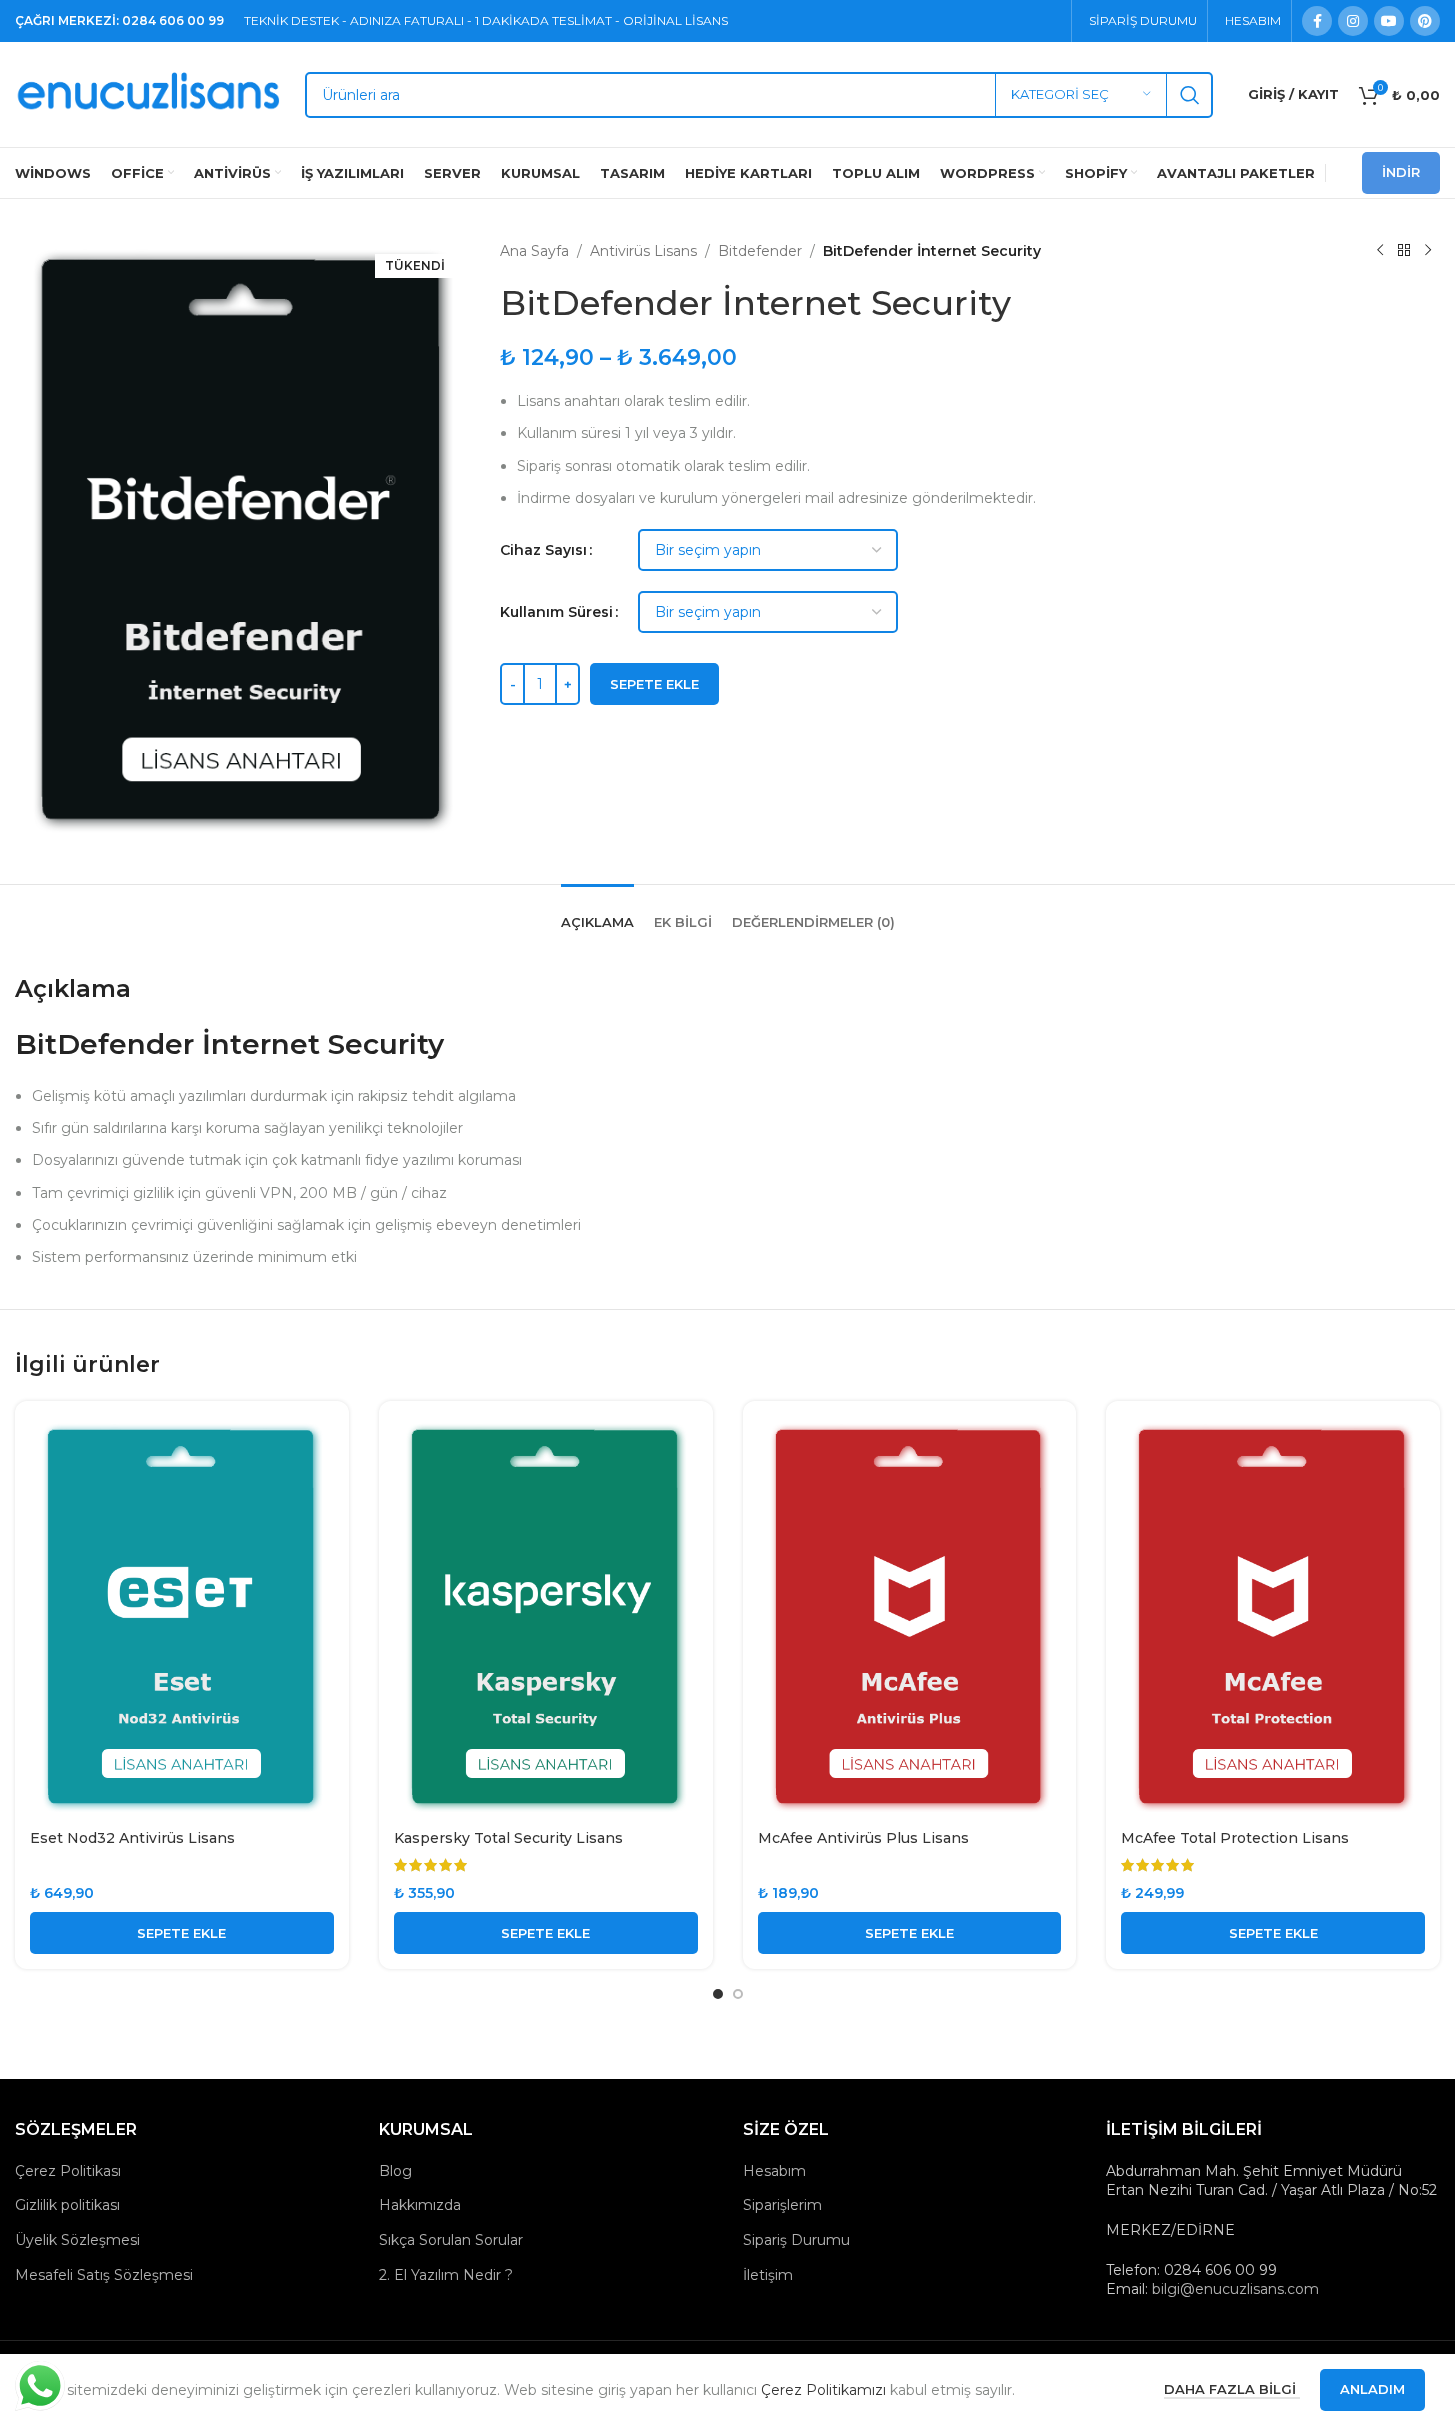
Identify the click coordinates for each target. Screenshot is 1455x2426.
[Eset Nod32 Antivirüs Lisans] (182, 1618)
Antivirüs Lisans (643, 251)
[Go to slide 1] (718, 1994)
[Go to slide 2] (738, 1994)
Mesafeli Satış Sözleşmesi (104, 2275)
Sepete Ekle (654, 684)
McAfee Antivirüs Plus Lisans (863, 1838)
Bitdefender (760, 251)
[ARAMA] (1190, 95)
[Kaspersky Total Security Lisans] (546, 1618)
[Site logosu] (150, 93)
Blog (395, 2171)
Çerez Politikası (68, 2171)
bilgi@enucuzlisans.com (1235, 2289)
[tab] (597, 913)
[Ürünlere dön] (1404, 251)
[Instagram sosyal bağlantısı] (1353, 21)
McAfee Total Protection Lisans (1235, 1838)
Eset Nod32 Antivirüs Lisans (132, 1838)
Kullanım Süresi (556, 612)
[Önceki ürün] (1380, 251)
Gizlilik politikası (67, 2205)
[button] (182, 1933)
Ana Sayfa (534, 251)
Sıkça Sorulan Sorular (451, 2240)
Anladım (1372, 2389)
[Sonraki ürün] (1428, 251)
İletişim (768, 2275)
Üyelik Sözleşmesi (77, 2240)
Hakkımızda (420, 2205)
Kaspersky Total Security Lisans (508, 1838)
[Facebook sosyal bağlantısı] (1317, 21)
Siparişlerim (782, 2205)
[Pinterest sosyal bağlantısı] (1425, 21)
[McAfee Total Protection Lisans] (1273, 1618)
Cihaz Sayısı (543, 550)
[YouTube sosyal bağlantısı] (1389, 21)
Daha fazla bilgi (1232, 2389)
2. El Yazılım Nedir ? (446, 2275)
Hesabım (774, 2171)
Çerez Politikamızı (823, 2390)
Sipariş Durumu (796, 2240)
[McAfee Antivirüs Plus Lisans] (910, 1618)
